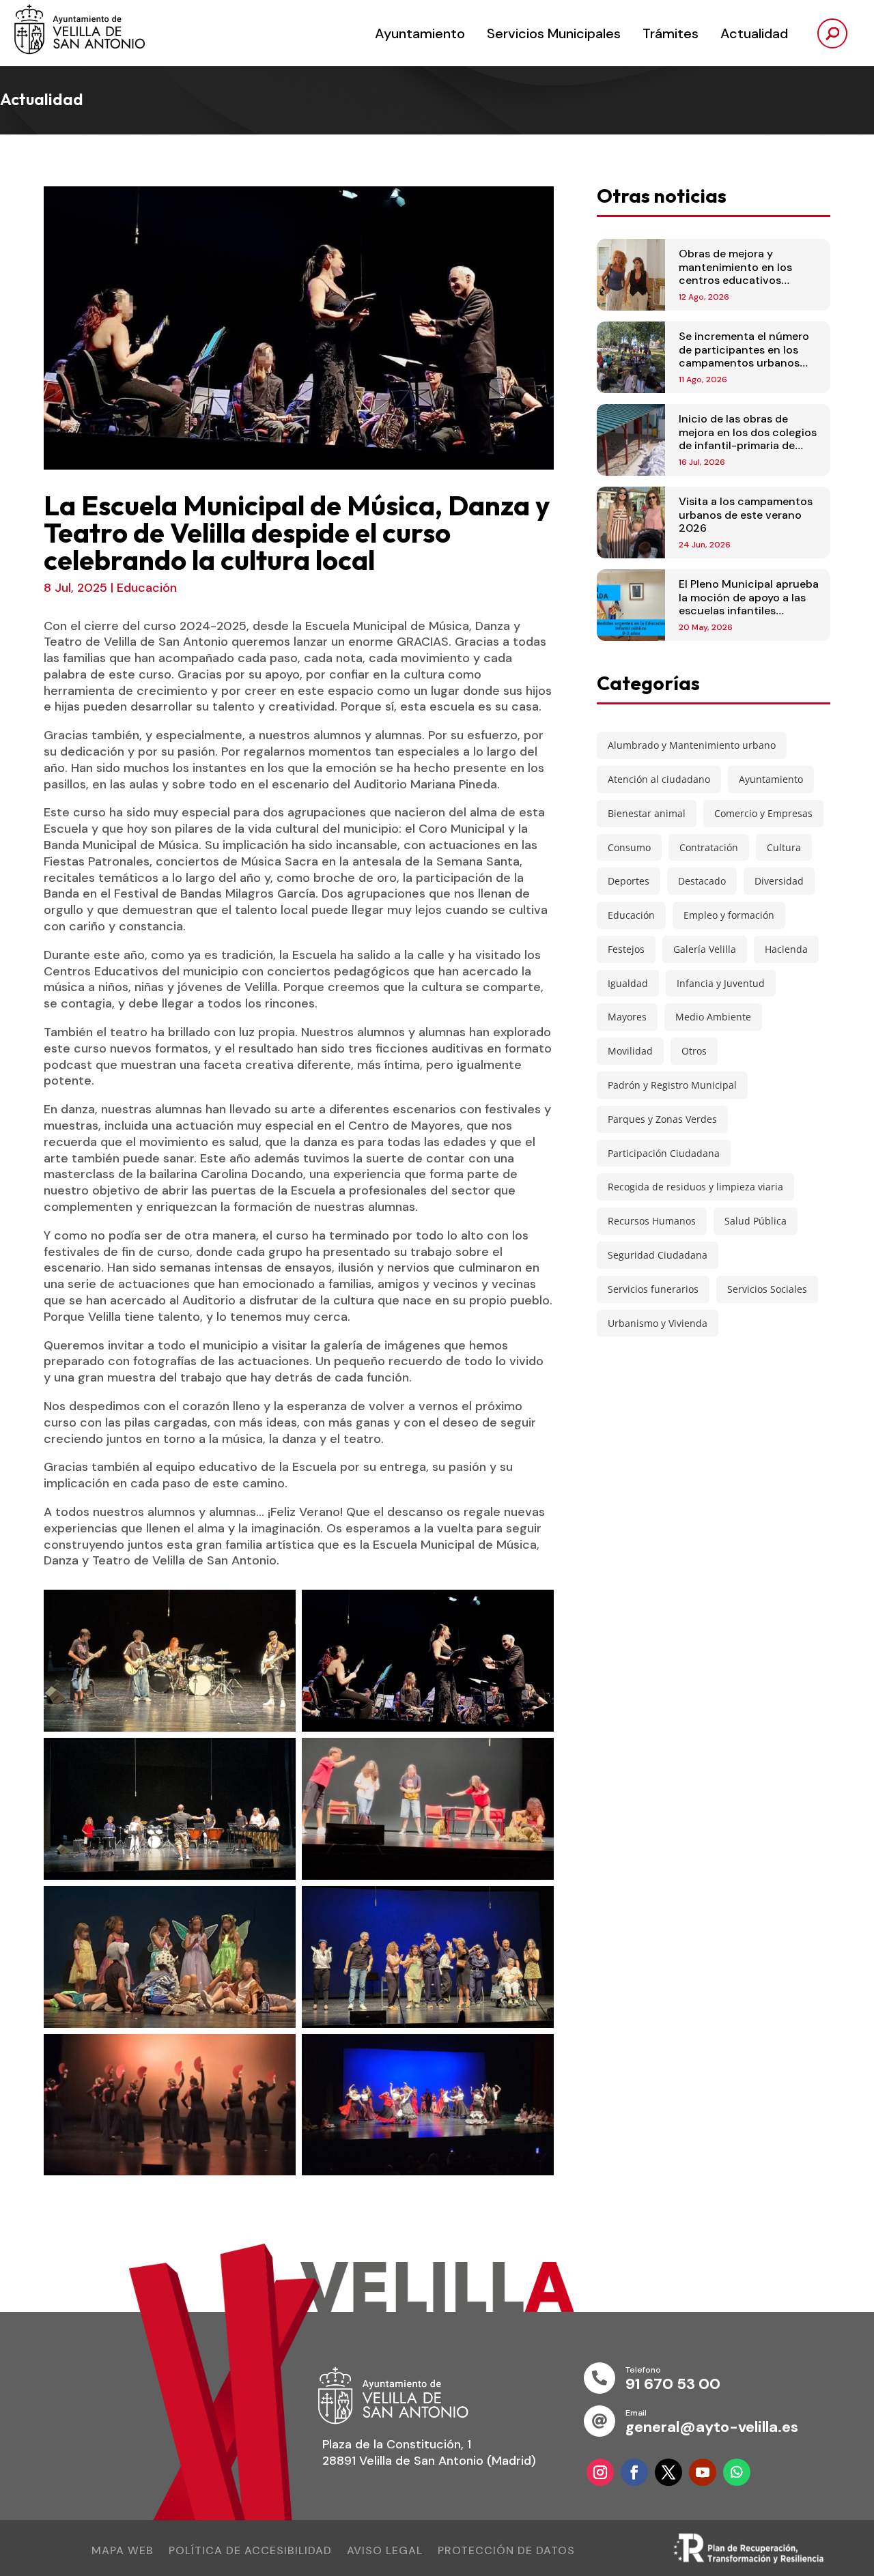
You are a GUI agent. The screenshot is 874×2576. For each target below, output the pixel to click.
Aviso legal (385, 2552)
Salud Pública (756, 1221)
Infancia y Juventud (721, 983)
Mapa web (123, 2552)
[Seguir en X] (668, 2472)
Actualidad (754, 33)
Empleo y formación (729, 915)
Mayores (627, 1017)
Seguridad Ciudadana (658, 1255)
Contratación (709, 847)
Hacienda (786, 949)
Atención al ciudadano (659, 779)
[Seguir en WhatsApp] (737, 2472)
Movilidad (630, 1051)
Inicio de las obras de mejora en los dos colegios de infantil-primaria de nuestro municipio (748, 439)
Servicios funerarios (653, 1289)
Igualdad (628, 983)
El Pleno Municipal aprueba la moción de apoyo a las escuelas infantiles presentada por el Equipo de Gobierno (749, 610)
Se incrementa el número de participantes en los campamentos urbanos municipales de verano (744, 356)
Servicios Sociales (767, 1289)
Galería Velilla (705, 949)
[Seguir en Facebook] (634, 2472)
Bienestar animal (647, 813)
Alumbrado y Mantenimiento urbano (692, 745)
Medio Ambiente (713, 1017)
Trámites (671, 33)
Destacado (702, 881)
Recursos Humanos (652, 1221)
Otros (694, 1051)
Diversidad (779, 881)
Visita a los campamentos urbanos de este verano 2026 (746, 514)
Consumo (629, 847)
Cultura (784, 847)
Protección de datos (506, 2552)
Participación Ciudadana (664, 1153)
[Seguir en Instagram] (600, 2472)
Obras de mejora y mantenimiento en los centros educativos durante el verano (735, 273)
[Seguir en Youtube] (703, 2472)
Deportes (629, 881)
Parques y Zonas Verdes (662, 1119)
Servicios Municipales (554, 33)
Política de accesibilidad (250, 2552)
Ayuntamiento (420, 33)
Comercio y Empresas (763, 813)
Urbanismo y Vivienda (658, 1323)
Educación (147, 588)
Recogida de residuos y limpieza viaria (695, 1187)
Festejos (626, 949)
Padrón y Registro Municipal (672, 1085)
